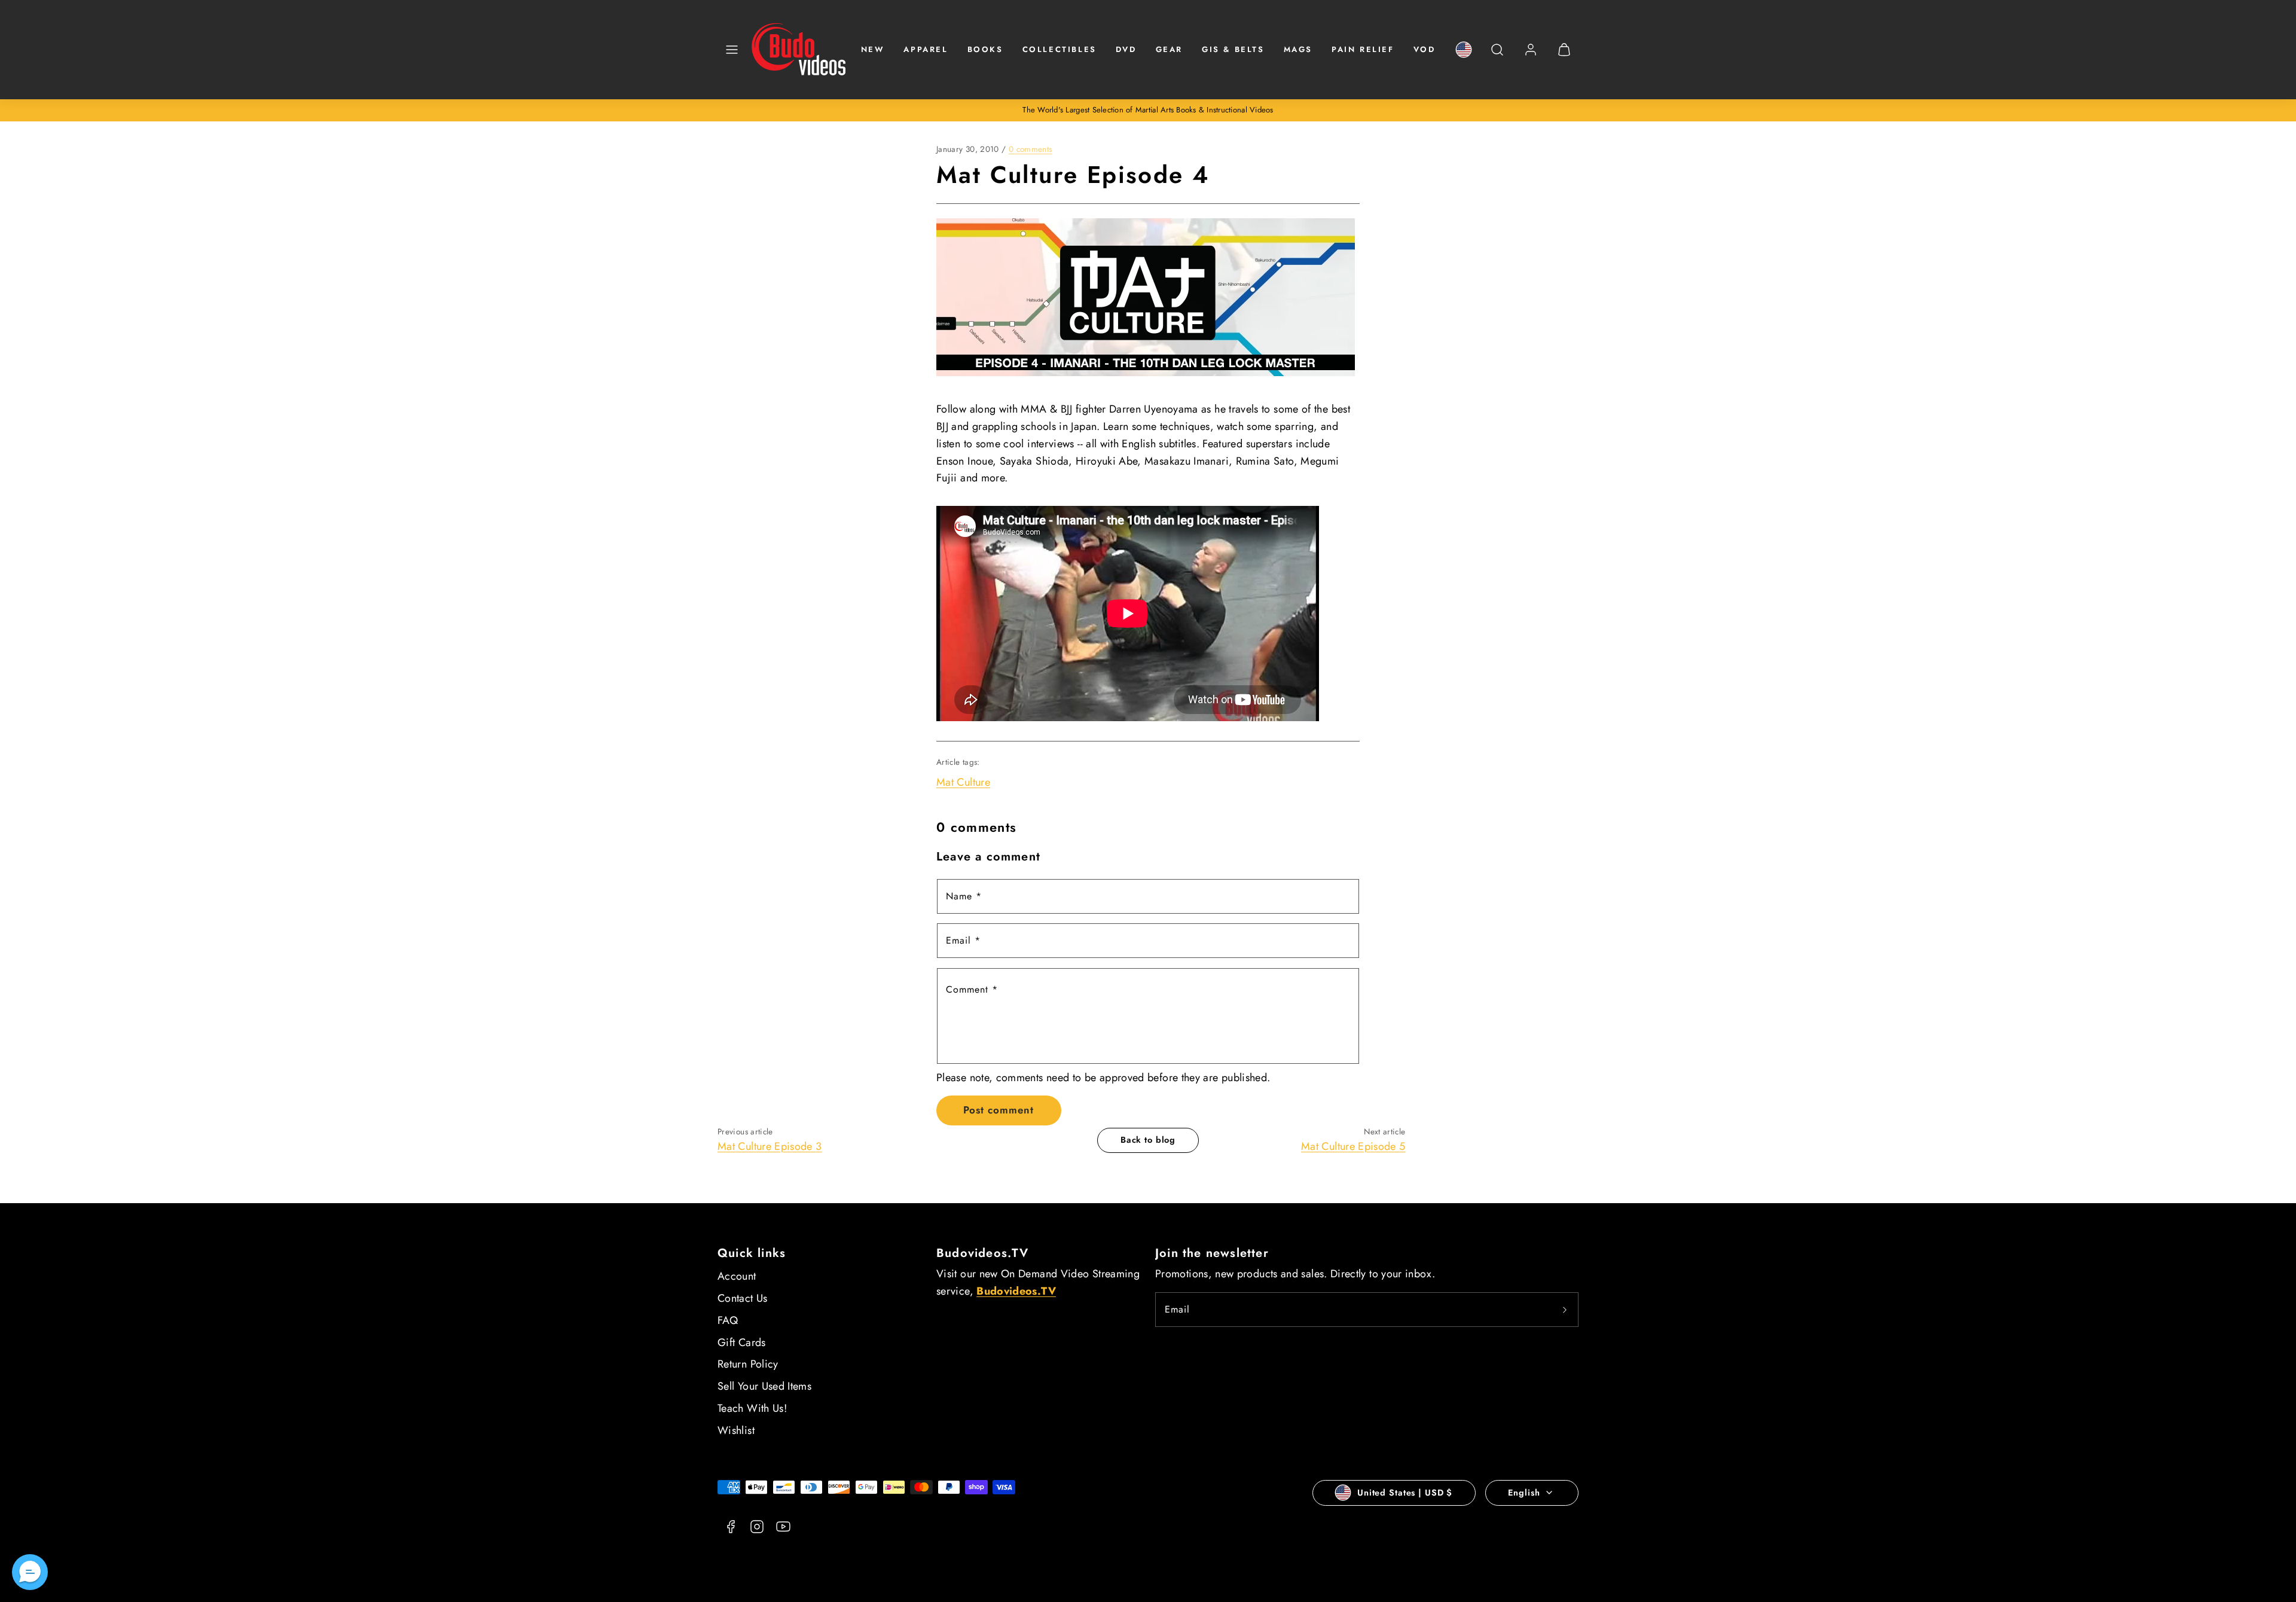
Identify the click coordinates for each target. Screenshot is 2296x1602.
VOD (1425, 49)
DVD (1126, 49)
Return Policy (748, 1364)
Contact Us (743, 1298)
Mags (1298, 49)
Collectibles (1060, 49)
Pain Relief (1363, 49)
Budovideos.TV (983, 1253)
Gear (1169, 49)
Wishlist (736, 1430)
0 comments (1031, 149)
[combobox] (1497, 56)
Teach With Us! (752, 1408)
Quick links (752, 1253)
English (1524, 1493)
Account (737, 1276)
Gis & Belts (1233, 49)
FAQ (728, 1320)
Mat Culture (963, 782)
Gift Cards (742, 1342)
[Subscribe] (1565, 1310)
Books (985, 49)
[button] (732, 50)
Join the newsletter (1212, 1253)
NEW (873, 49)
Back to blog (1148, 1140)
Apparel (926, 49)
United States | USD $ (1405, 1493)
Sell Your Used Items (764, 1386)
